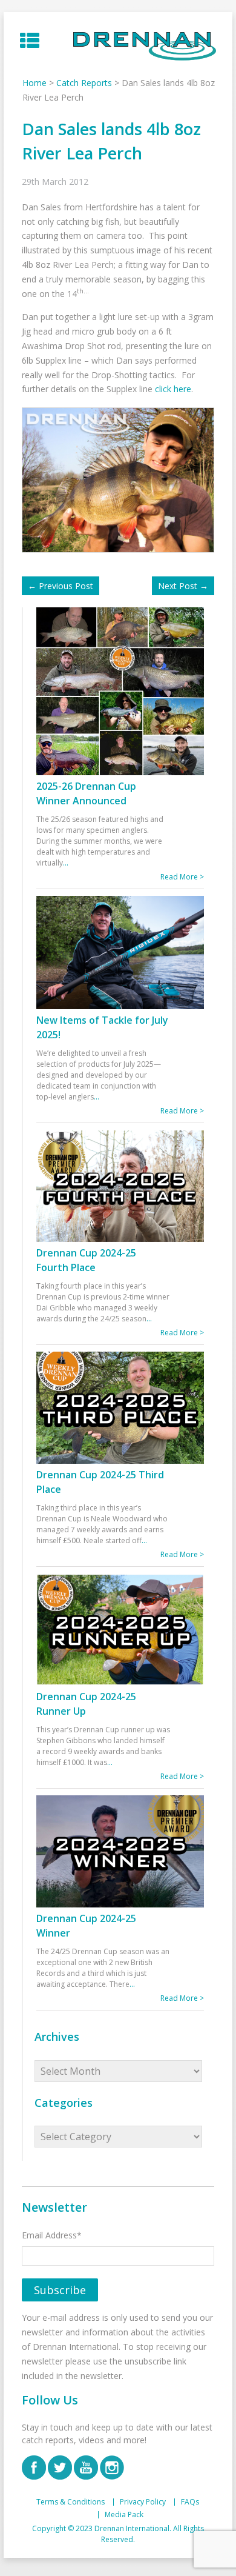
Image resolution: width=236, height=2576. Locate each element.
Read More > (182, 877)
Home (34, 83)
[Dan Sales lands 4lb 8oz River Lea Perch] (121, 479)
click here (173, 389)
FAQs (190, 2502)
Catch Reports (84, 83)
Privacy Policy (143, 2502)
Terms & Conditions (70, 2502)
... (66, 863)
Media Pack (124, 2515)
